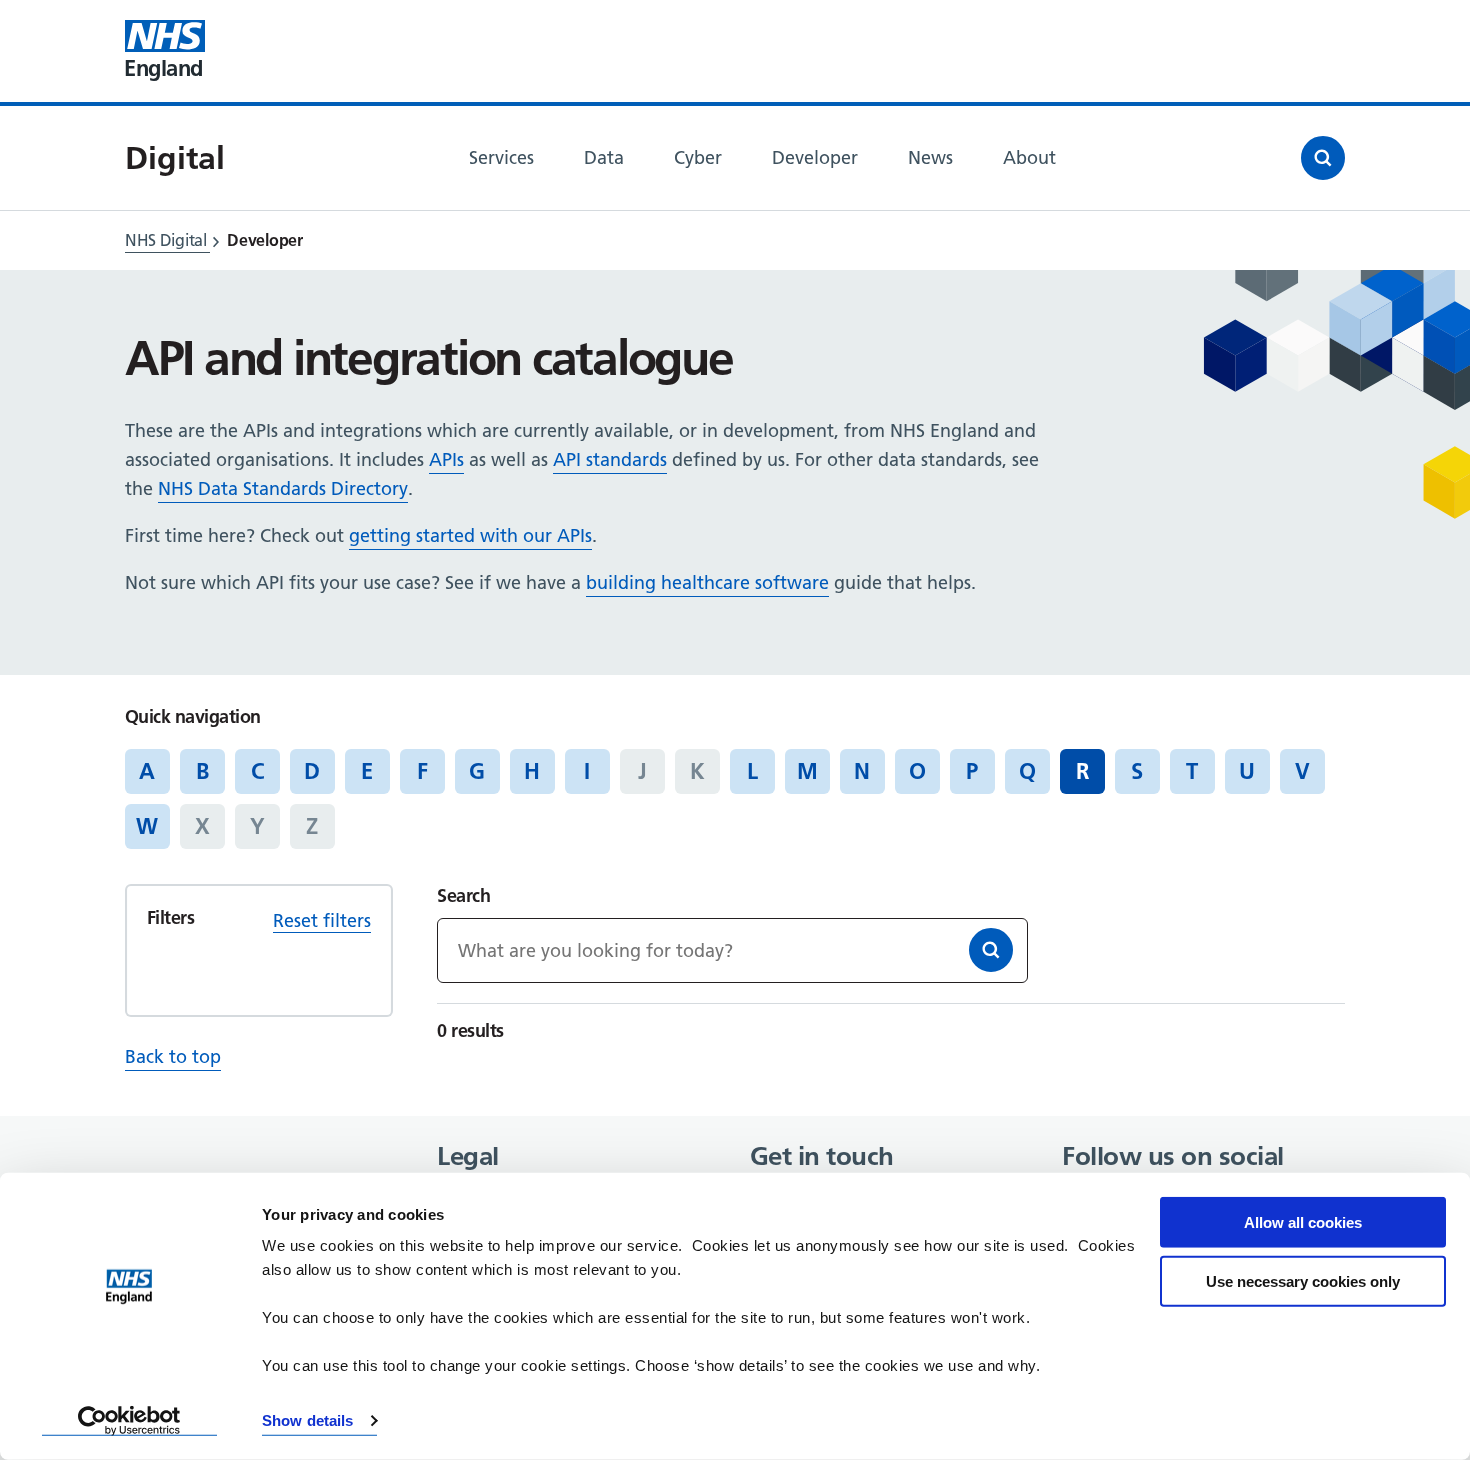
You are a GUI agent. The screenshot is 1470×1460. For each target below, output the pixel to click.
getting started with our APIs (470, 535)
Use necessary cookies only (1303, 1280)
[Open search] (1323, 158)
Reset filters (322, 920)
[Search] (991, 950)
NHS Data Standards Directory (283, 488)
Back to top (173, 1056)
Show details (307, 1420)
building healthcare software (707, 582)
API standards (610, 459)
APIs (446, 459)
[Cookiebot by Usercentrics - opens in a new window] (129, 1421)
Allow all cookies (1303, 1222)
